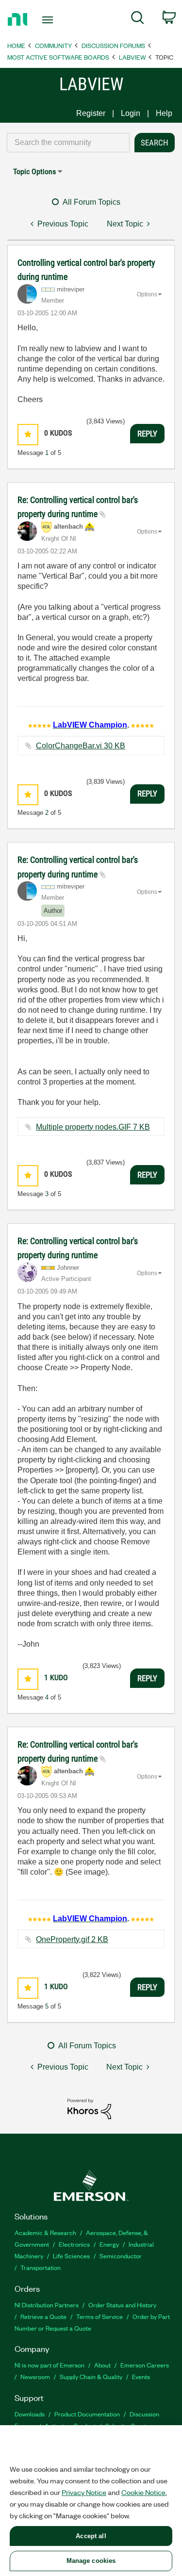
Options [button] (147, 294)
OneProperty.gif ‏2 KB (72, 1939)
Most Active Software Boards (58, 57)
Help (164, 113)
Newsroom (35, 2376)
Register (91, 113)
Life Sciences (71, 2256)
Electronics (74, 2244)
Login (131, 113)
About (102, 2365)
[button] (28, 434)
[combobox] (68, 143)
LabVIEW (132, 57)
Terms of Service (99, 2316)
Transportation (41, 2267)
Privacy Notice (84, 2492)
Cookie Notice (143, 2492)
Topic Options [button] (34, 171)
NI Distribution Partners (47, 2305)
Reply (147, 434)
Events (141, 2376)
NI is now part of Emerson (50, 2365)
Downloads (30, 2414)
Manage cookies (91, 2561)
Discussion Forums (113, 45)
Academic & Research (45, 2232)
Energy (109, 2244)
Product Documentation (87, 2414)
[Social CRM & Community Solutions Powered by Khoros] (89, 2108)
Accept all (91, 2536)
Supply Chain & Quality (91, 2376)
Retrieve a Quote (43, 2316)
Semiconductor (121, 2256)
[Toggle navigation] (49, 20)
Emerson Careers (145, 2365)
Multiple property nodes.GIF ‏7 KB (93, 1127)
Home (16, 45)
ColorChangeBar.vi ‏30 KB (81, 746)
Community (53, 45)
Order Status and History (122, 2305)
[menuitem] (138, 19)
